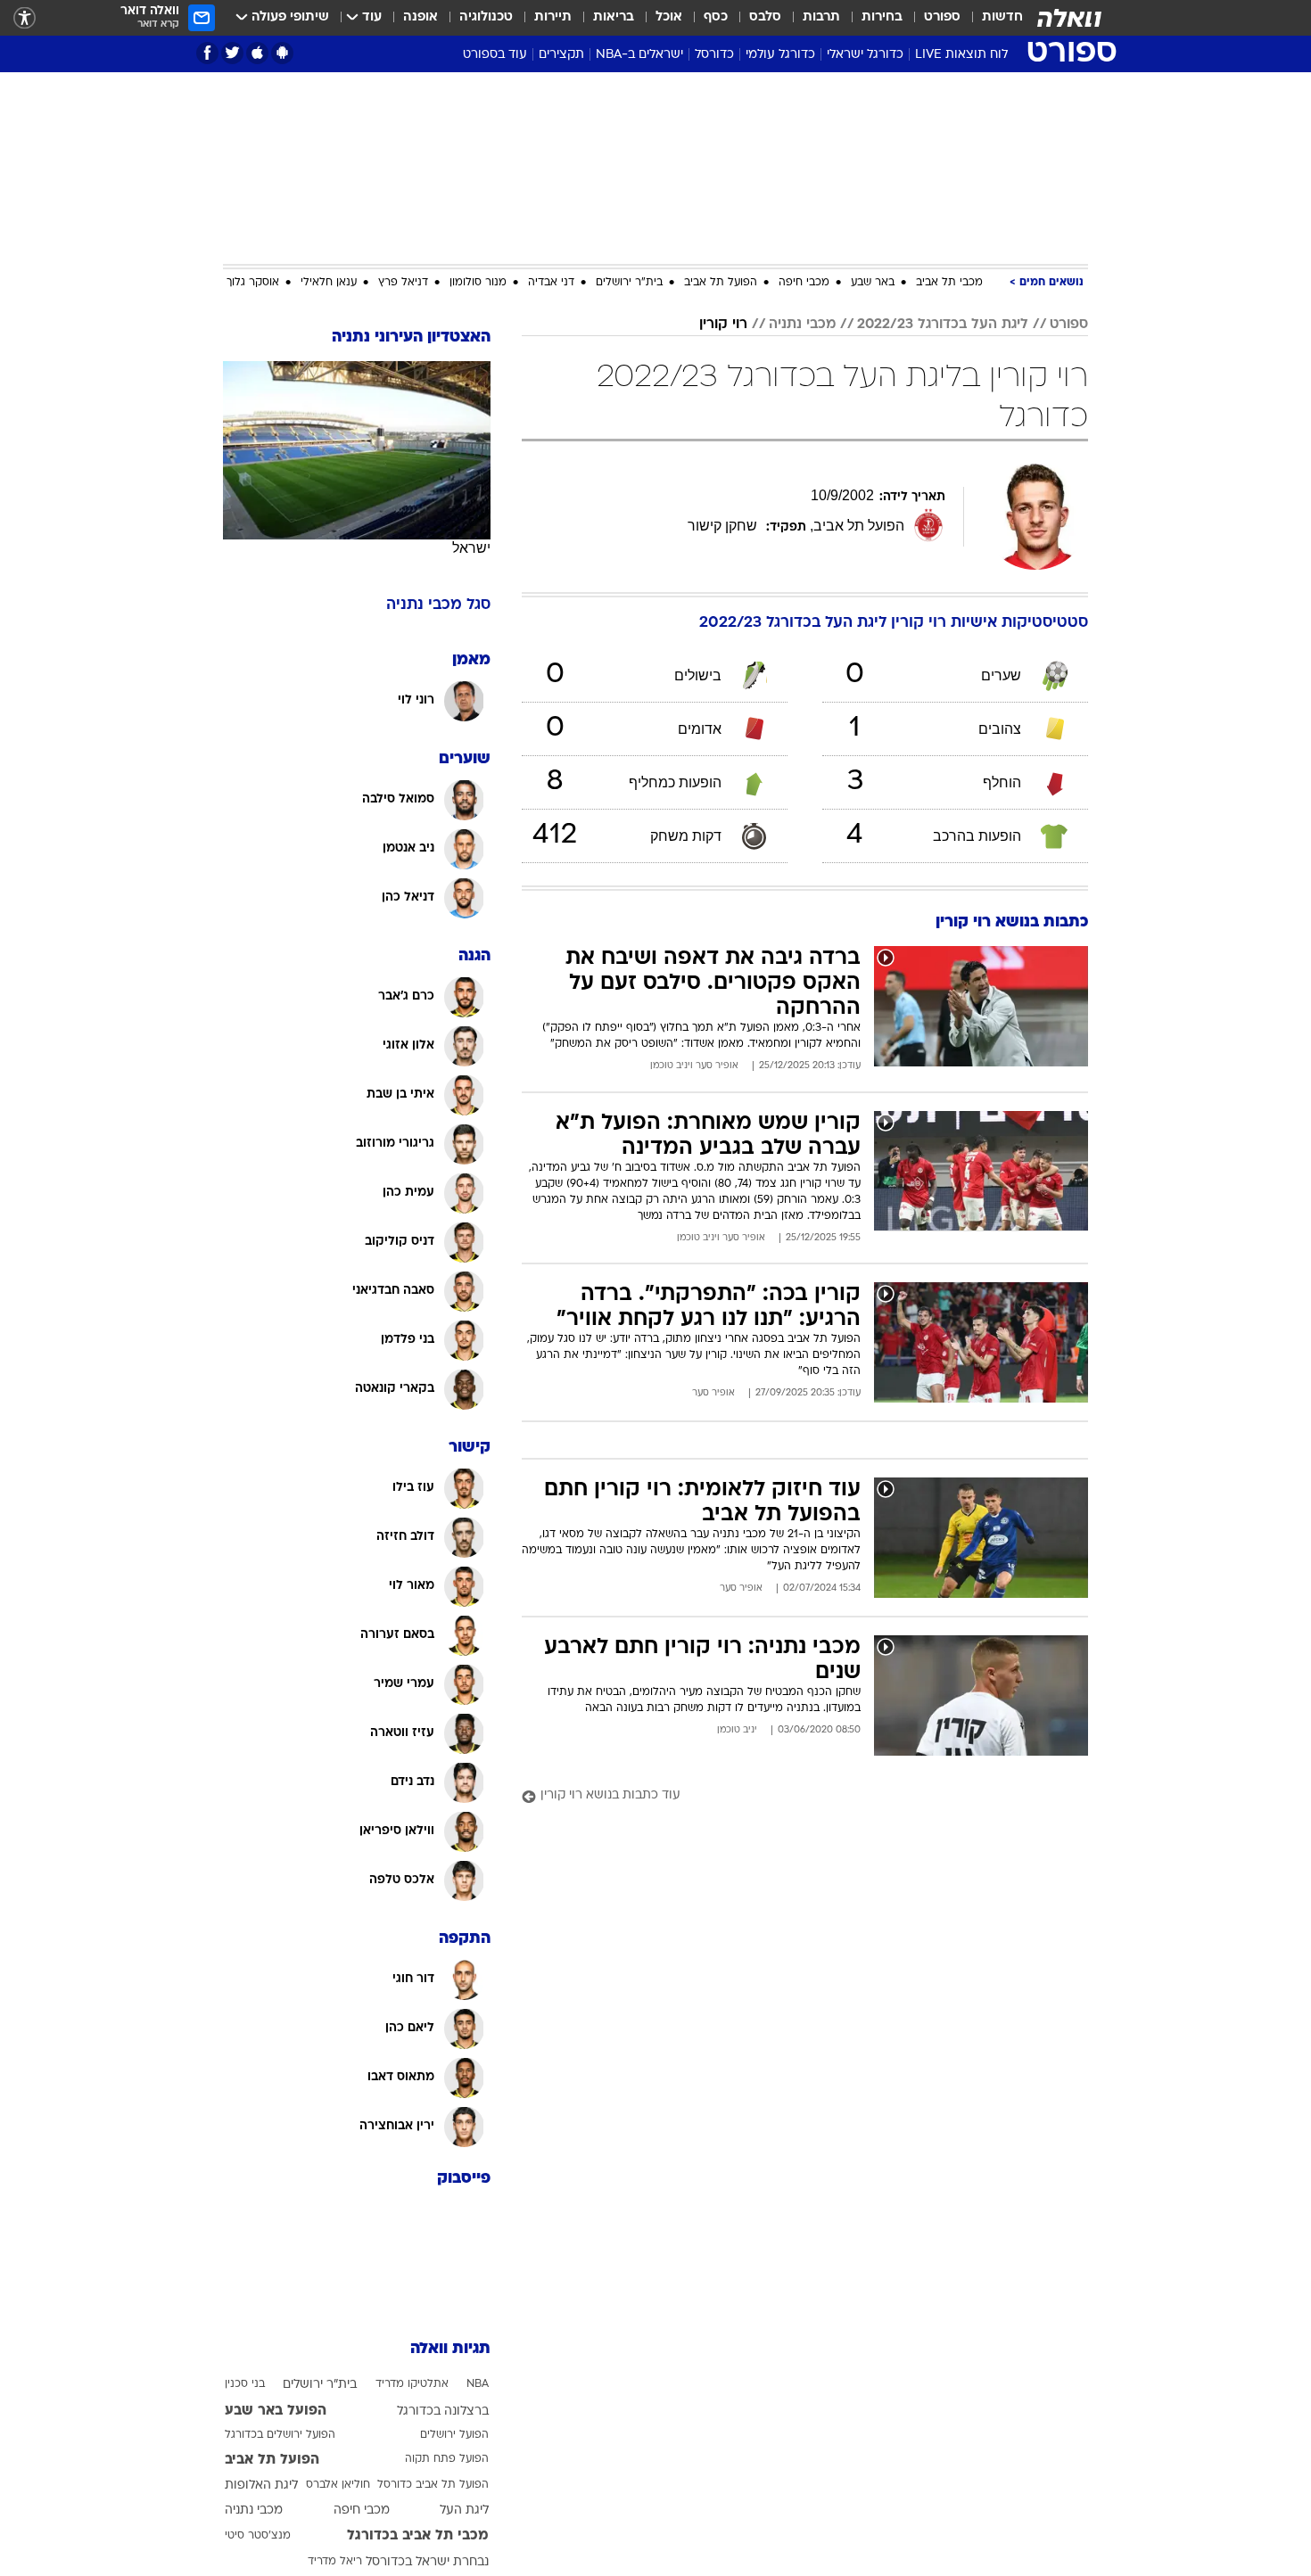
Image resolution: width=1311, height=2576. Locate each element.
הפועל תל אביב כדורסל (433, 2485)
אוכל (669, 17)
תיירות (553, 17)
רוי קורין (723, 325)
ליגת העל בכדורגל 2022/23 (943, 325)
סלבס (765, 17)
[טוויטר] (232, 53)
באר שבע (873, 283)
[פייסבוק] (207, 53)
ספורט (942, 17)
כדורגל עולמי (780, 55)
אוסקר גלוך (253, 283)
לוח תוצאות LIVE (961, 55)
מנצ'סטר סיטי (258, 2536)
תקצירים (561, 55)
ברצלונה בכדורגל (443, 2411)
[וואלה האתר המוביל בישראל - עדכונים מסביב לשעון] (1069, 18)
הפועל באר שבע (276, 2411)
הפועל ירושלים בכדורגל (280, 2435)
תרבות (821, 17)
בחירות (882, 17)
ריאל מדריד (335, 2562)
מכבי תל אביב (949, 283)
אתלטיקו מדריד (412, 2384)
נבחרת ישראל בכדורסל (427, 2562)
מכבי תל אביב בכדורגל (418, 2536)
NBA (478, 2384)
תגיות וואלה (450, 2349)
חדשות (1002, 17)
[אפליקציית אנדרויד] (282, 53)
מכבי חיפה (804, 283)
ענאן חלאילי (329, 283)
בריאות (614, 17)
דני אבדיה (551, 283)
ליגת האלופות (261, 2485)
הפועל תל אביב (721, 283)
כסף (716, 17)
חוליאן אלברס (338, 2485)
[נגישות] (25, 18)
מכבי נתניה (802, 325)
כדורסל (714, 55)
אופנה (421, 17)
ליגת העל (464, 2510)
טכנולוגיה (486, 17)
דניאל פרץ (403, 283)
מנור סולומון (478, 283)
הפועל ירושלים (454, 2435)
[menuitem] (992, 18)
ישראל (471, 548)
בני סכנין (245, 2384)
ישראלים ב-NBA (639, 55)
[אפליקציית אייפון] (257, 53)
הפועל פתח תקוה (447, 2459)
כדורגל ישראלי (865, 55)
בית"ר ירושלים (629, 283)
